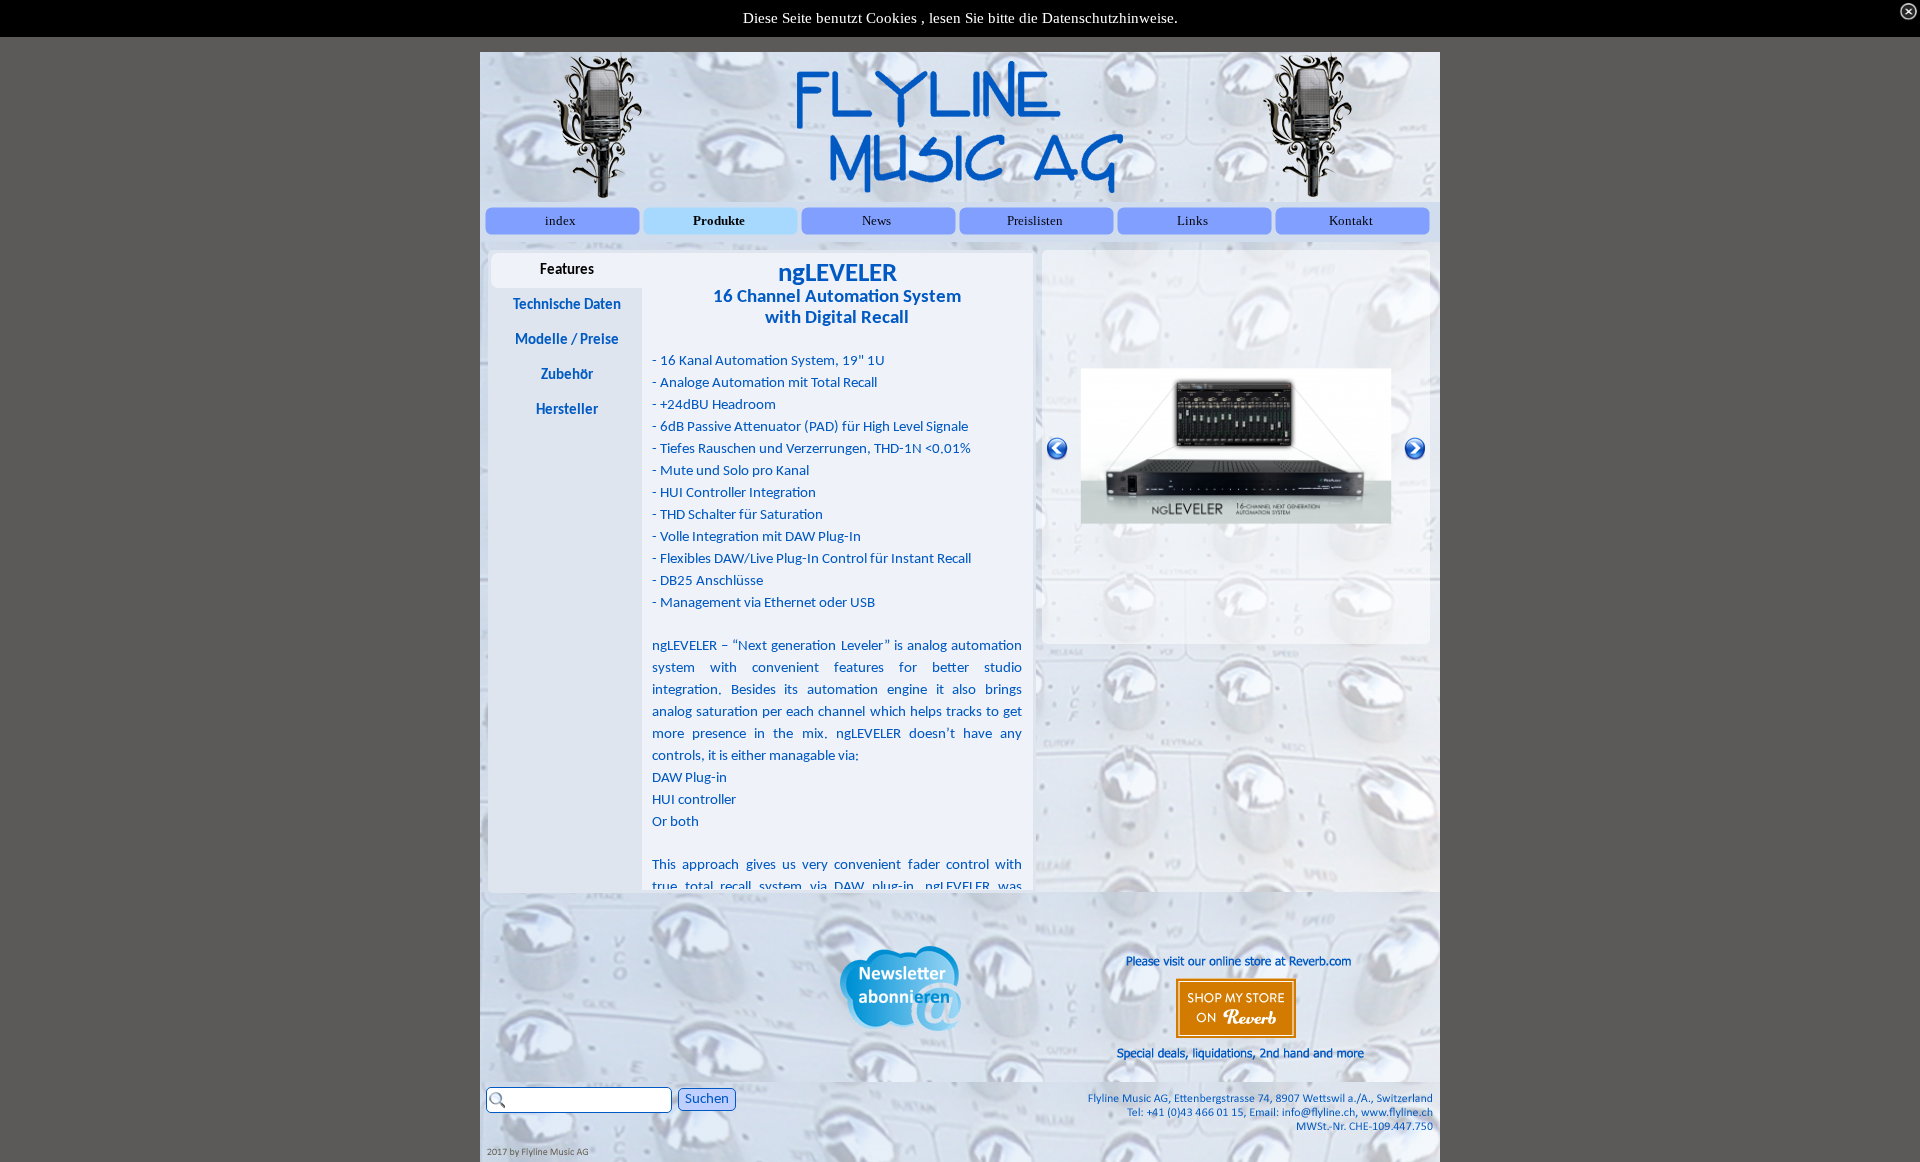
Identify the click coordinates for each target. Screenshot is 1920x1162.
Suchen (707, 1099)
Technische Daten (567, 305)
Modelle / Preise (567, 340)
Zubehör (567, 375)
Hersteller (567, 410)
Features (567, 270)
